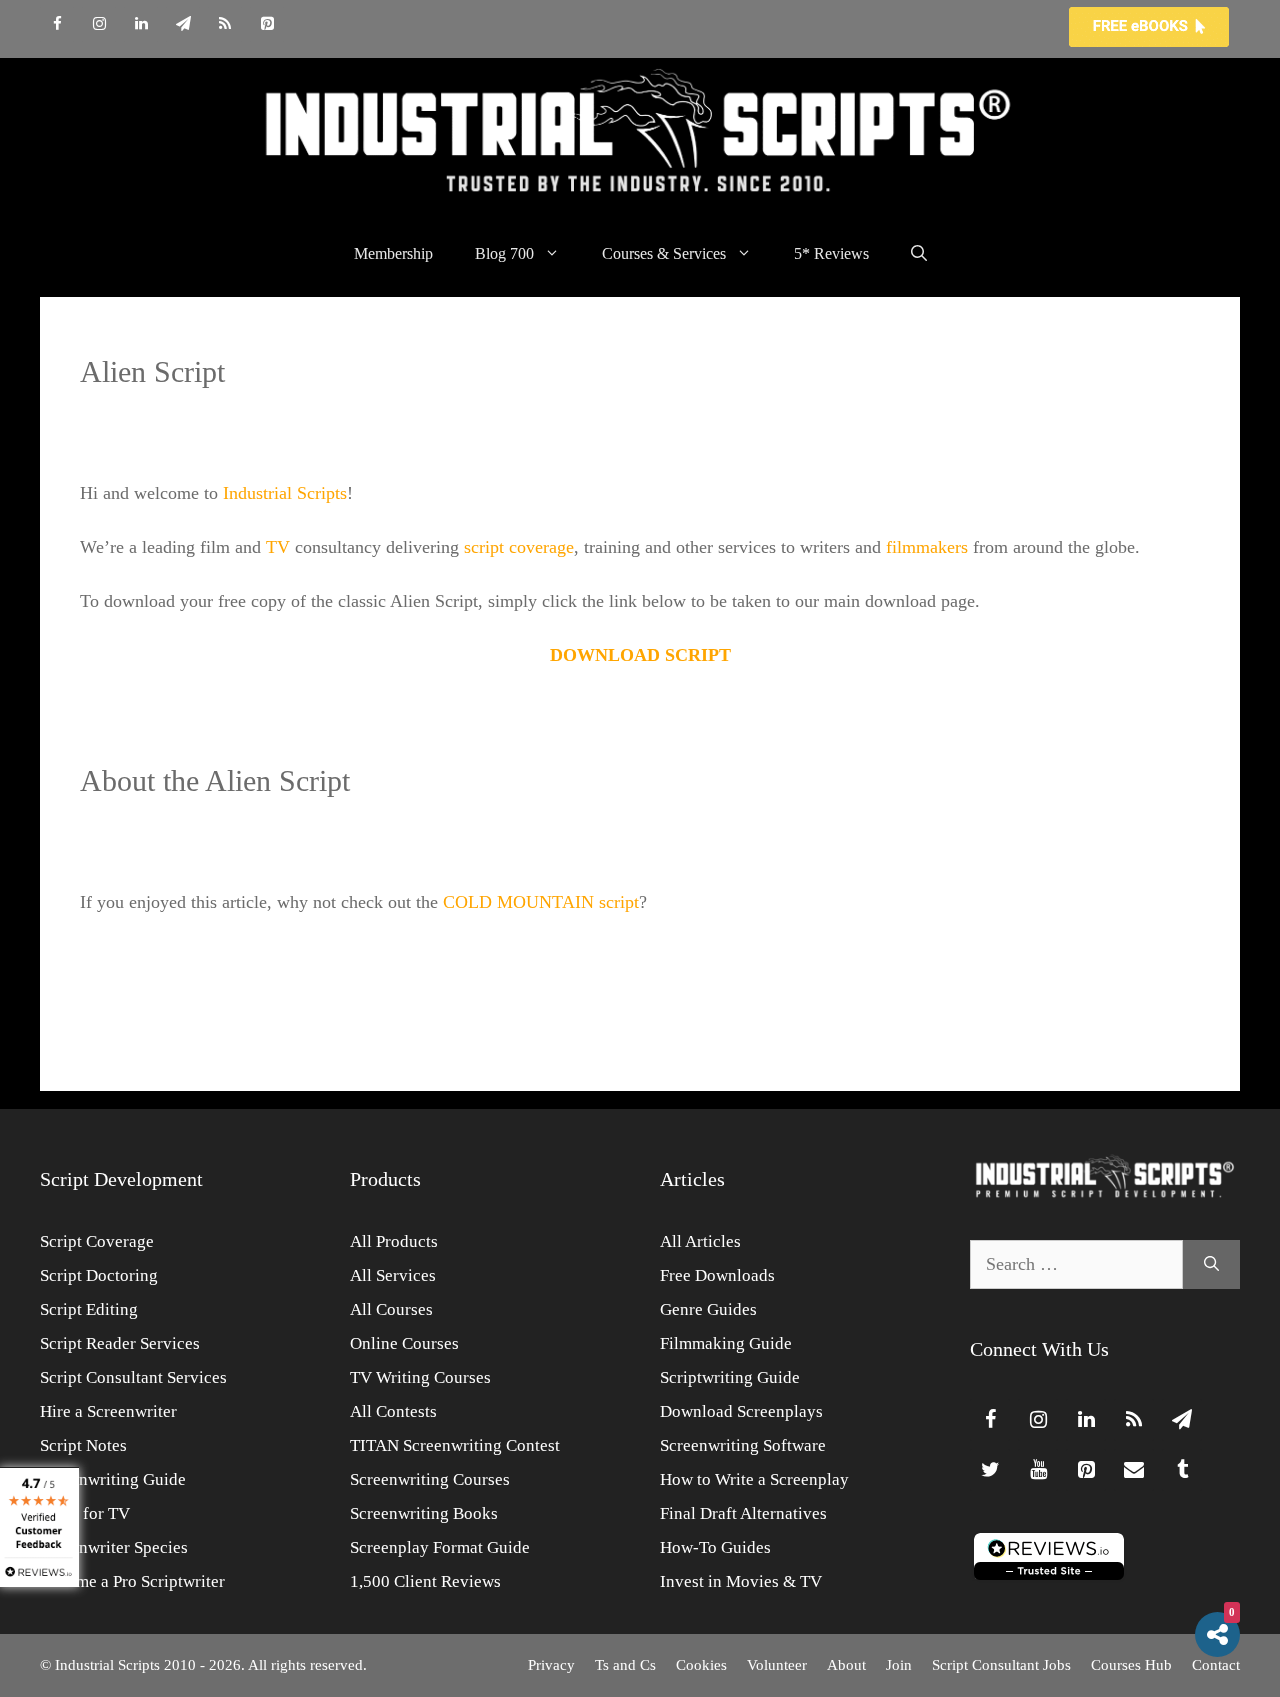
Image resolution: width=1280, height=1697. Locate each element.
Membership (393, 253)
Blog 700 (504, 253)
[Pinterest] (267, 24)
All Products (394, 1241)
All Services (393, 1275)
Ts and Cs (625, 1665)
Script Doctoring (99, 1275)
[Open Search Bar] (919, 254)
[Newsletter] (183, 24)
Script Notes (83, 1445)
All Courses (391, 1309)
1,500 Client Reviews (425, 1581)
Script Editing (89, 1309)
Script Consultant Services (133, 1377)
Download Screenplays (741, 1411)
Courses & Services (664, 253)
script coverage (519, 547)
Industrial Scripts (285, 493)
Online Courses (404, 1343)
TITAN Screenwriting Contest (455, 1445)
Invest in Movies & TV (741, 1581)
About (846, 1665)
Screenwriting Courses (430, 1479)
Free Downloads (717, 1275)
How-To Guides (715, 1547)
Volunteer (777, 1665)
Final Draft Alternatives (743, 1513)
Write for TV (85, 1513)
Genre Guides (708, 1309)
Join (899, 1665)
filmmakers (927, 547)
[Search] (1211, 1264)
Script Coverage (97, 1241)
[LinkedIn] (141, 24)
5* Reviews (831, 253)
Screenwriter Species (114, 1547)
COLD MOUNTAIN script (541, 902)
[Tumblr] (1182, 1470)
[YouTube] (1038, 1470)
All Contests (393, 1411)
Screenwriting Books (424, 1513)
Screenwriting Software (743, 1445)
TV (278, 547)
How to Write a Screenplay (754, 1479)
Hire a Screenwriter (108, 1411)
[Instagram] (99, 24)
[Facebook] (57, 24)
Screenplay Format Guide (440, 1547)
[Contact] (1134, 1470)
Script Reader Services (120, 1343)
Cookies (701, 1665)
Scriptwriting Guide (730, 1377)
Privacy (551, 1665)
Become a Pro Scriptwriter (132, 1581)
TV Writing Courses (420, 1377)
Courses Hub (1131, 1665)
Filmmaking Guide (726, 1343)
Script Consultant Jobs (1001, 1665)
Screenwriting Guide (113, 1479)
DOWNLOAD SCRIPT (640, 655)
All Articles (700, 1241)
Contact (1216, 1665)
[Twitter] (990, 1470)
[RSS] (225, 24)
